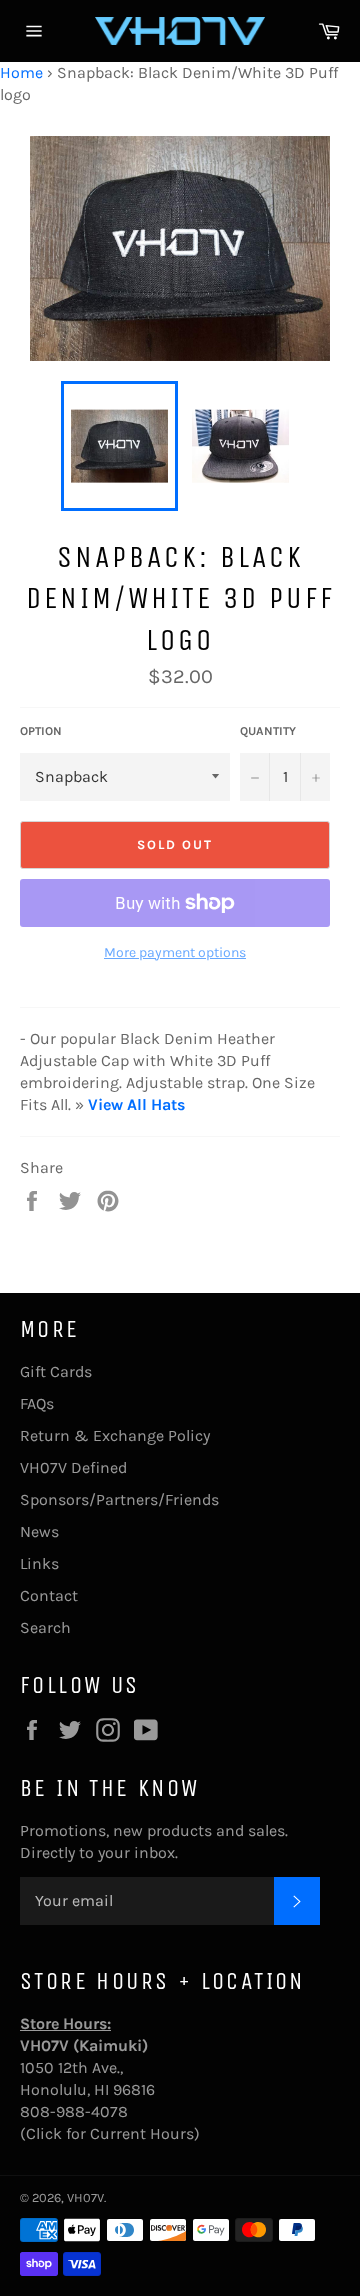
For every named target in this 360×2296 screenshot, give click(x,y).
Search (45, 1627)
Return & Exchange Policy (115, 1435)
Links (39, 1563)
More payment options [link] (175, 952)
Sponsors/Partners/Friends (119, 1499)
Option (41, 731)
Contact (49, 1595)
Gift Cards (56, 1371)
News (39, 1531)
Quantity (268, 731)
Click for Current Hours (110, 2133)
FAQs (37, 1403)
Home (21, 72)
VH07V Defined (73, 1467)
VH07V (85, 2197)
